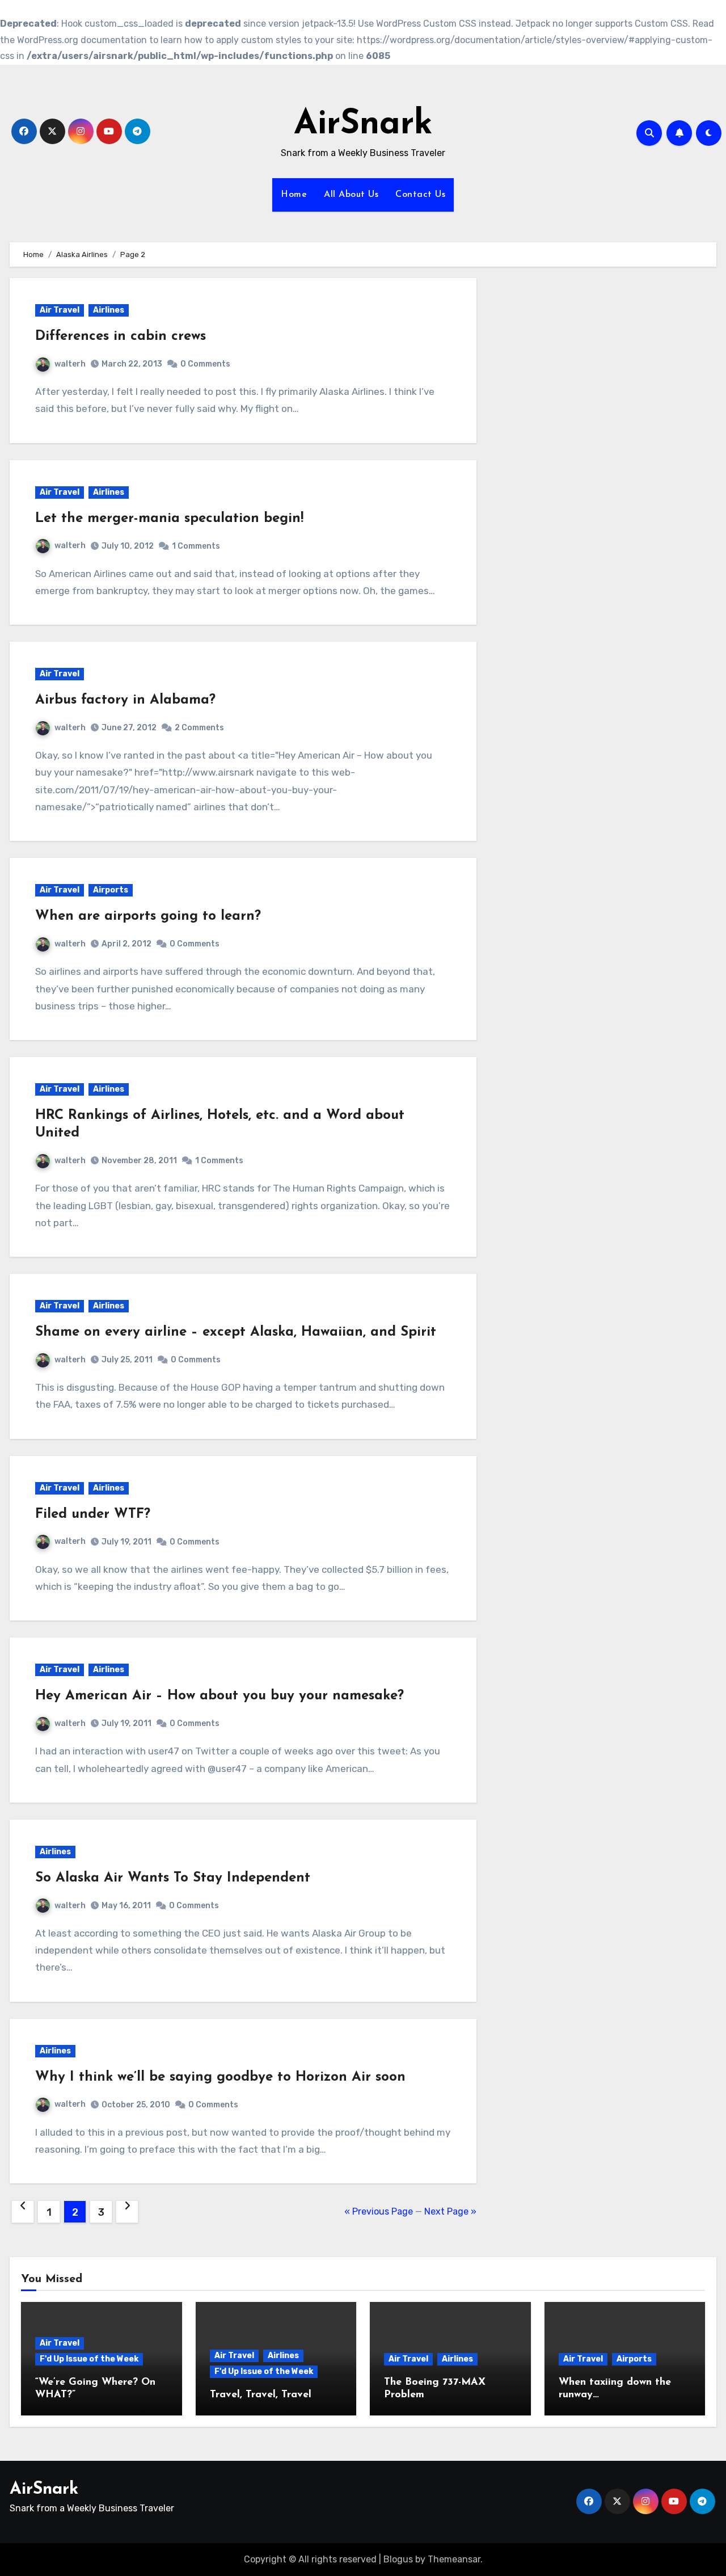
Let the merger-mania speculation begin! (169, 519)
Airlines (109, 310)
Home (294, 195)
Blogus (398, 2559)
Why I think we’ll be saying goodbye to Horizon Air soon (220, 2077)
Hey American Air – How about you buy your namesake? (220, 1696)
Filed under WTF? (93, 1514)
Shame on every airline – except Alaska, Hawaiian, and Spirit (236, 1332)
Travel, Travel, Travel (261, 2395)
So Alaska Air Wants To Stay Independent (173, 1878)
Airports (111, 890)
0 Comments (205, 364)
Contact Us (420, 195)
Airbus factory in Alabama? (125, 700)
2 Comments (199, 728)
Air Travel (60, 310)
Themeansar (454, 2559)
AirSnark (363, 125)
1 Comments (196, 546)
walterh (70, 364)
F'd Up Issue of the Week (89, 2359)
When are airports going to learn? (148, 916)
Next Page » (450, 2211)
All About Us (351, 195)
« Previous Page (379, 2211)
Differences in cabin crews (121, 336)
